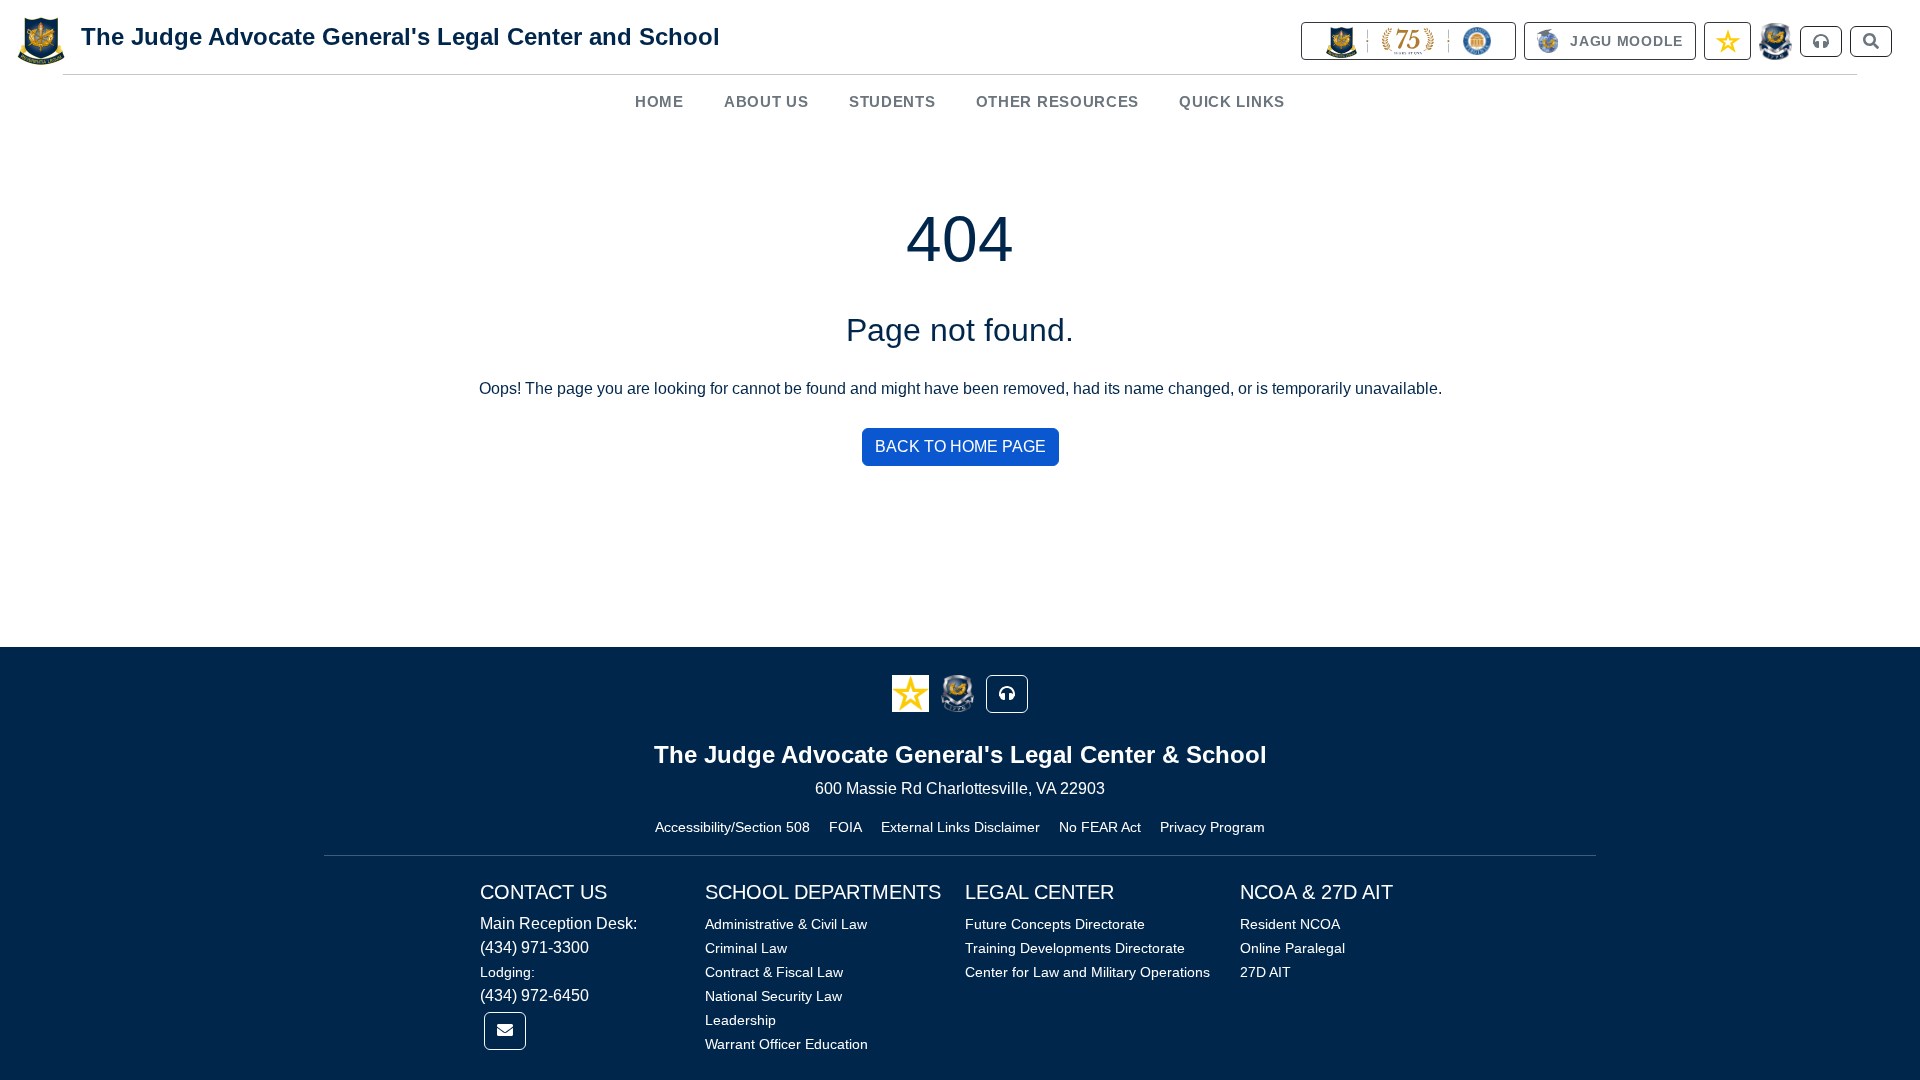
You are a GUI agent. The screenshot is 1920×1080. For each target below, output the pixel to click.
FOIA (845, 827)
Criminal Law (746, 948)
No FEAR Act (1100, 827)
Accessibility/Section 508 (732, 827)
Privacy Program (1212, 827)
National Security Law (773, 996)
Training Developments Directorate (1075, 948)
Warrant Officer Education (786, 1044)
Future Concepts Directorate (1055, 924)
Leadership (740, 1020)
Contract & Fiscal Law (774, 972)
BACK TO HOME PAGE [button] (960, 446)
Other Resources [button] (1058, 101)
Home (659, 101)
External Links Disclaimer (960, 827)
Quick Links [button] (1232, 101)
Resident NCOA (1290, 924)
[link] (1408, 41)
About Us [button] (766, 101)
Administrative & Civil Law (786, 924)
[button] (912, 692)
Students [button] (892, 101)
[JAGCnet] (1775, 41)
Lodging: (507, 972)
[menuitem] (660, 101)
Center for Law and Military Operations (1087, 972)
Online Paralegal (1292, 948)
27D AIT (1265, 972)
